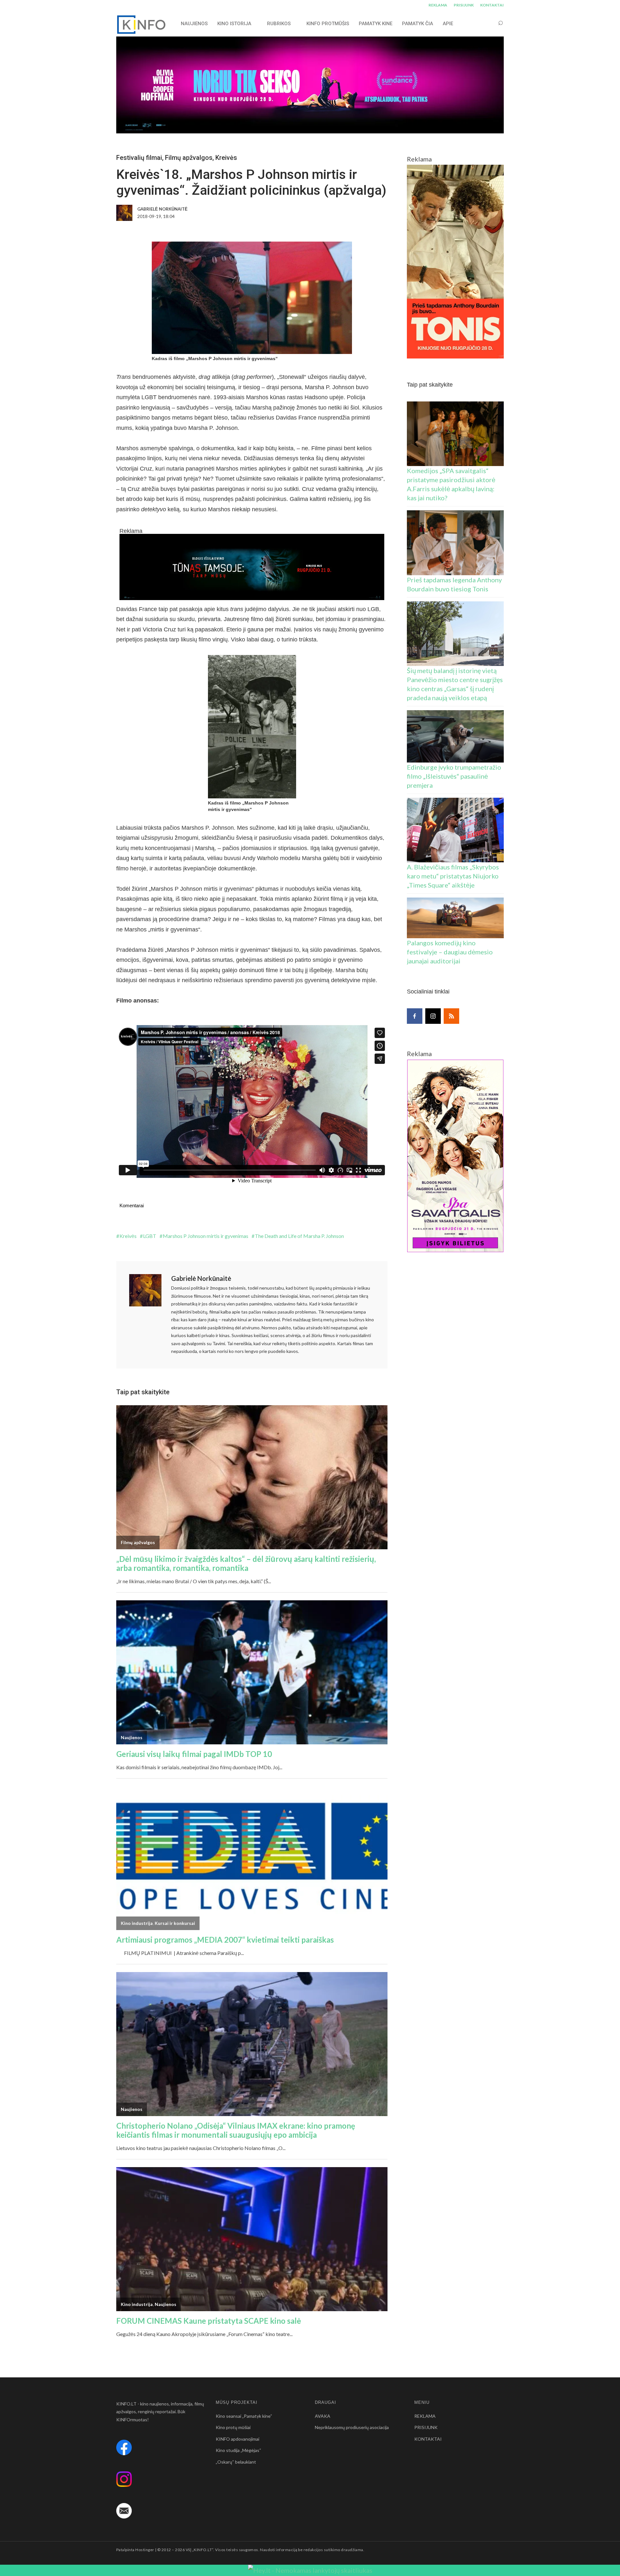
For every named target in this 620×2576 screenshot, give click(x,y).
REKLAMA (438, 5)
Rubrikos (279, 24)
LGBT (150, 1236)
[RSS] (451, 1016)
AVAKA (323, 2416)
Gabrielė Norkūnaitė (201, 1278)
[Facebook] (415, 1016)
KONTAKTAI (492, 5)
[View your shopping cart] (488, 23)
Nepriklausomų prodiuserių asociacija (352, 2427)
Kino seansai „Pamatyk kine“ (244, 2416)
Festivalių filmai (139, 158)
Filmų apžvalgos (189, 158)
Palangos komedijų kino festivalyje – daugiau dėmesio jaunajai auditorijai (450, 952)
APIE (448, 24)
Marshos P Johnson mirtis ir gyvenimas (206, 1236)
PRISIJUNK (464, 5)
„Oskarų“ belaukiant (236, 2462)
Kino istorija (234, 24)
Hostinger (145, 2550)
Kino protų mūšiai (233, 2427)
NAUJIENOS (194, 24)
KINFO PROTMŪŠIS (328, 24)
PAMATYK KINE (376, 24)
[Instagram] (433, 1016)
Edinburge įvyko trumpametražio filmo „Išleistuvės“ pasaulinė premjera (454, 776)
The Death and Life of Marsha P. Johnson (299, 1236)
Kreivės (226, 158)
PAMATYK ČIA (418, 24)
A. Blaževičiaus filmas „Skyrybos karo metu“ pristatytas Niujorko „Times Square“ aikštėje (453, 876)
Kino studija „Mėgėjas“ (238, 2450)
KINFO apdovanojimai (238, 2439)
